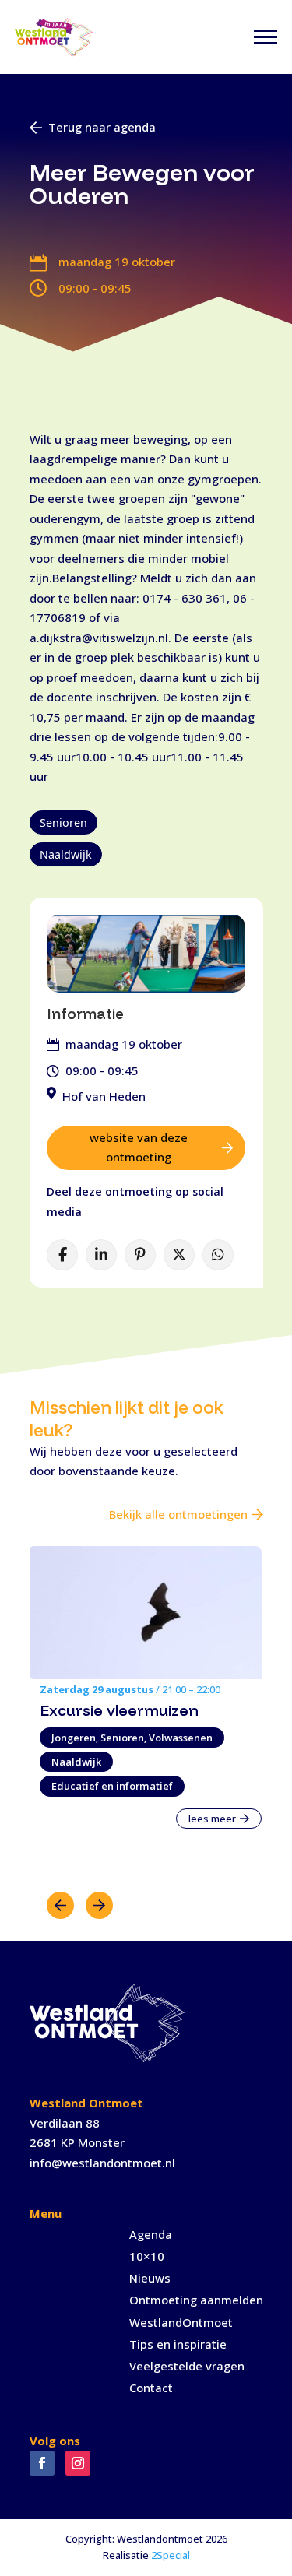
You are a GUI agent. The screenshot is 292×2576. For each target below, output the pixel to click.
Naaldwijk (66, 854)
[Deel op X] (179, 1255)
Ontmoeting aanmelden (196, 2300)
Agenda (151, 2234)
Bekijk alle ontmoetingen (178, 1514)
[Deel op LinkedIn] (101, 1255)
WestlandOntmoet (181, 2322)
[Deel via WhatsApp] (218, 1255)
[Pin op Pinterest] (140, 1255)
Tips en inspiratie (178, 2344)
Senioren (63, 822)
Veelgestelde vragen (187, 2366)
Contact (151, 2388)
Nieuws (150, 2278)
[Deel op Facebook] (62, 1255)
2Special (171, 2555)
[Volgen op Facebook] (42, 2463)
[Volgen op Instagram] (78, 2463)
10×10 (147, 2256)
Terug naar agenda (102, 127)
